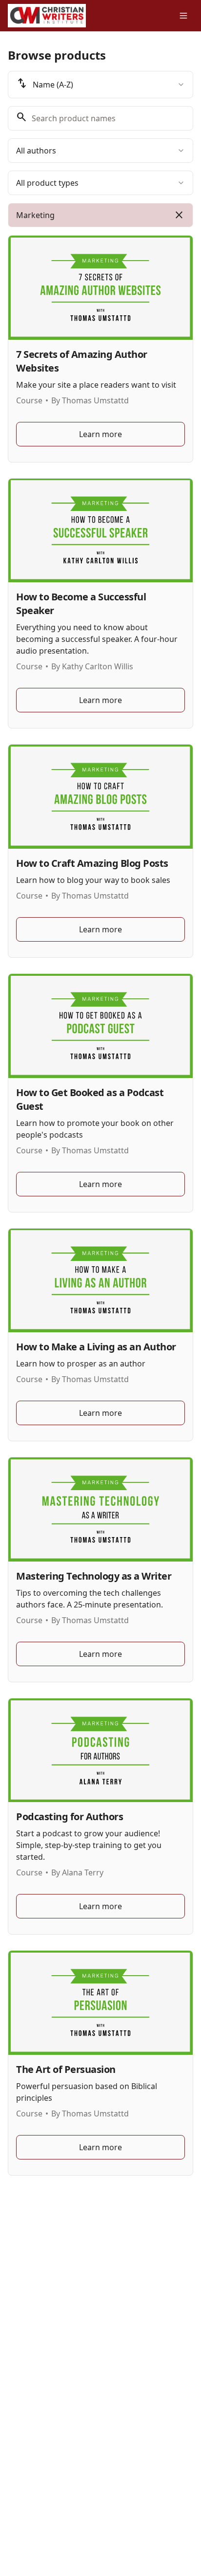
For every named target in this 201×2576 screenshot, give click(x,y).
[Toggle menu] (183, 16)
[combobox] (100, 85)
